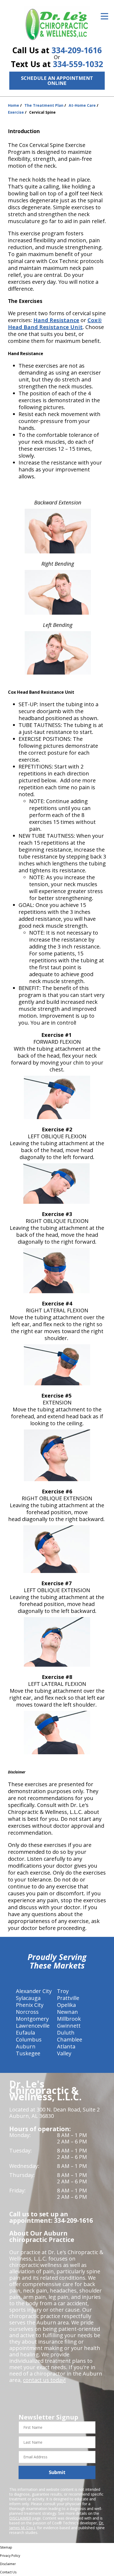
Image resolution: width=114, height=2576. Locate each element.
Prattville (68, 1998)
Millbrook (69, 2019)
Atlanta (66, 2046)
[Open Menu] (104, 16)
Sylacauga (28, 1998)
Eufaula (25, 2033)
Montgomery (32, 2019)
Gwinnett (69, 2026)
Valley (64, 2053)
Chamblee (70, 2039)
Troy (63, 1991)
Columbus (29, 2039)
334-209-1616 (77, 50)
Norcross (27, 2012)
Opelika (66, 2005)
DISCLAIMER (20, 2518)
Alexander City (34, 1991)
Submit (57, 2472)
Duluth (66, 2033)
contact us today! (44, 2380)
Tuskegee (28, 2053)
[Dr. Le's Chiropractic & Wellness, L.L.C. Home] (57, 24)
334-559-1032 (78, 64)
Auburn (26, 2046)
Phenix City (30, 2005)
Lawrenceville (33, 2026)
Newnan (67, 2012)
